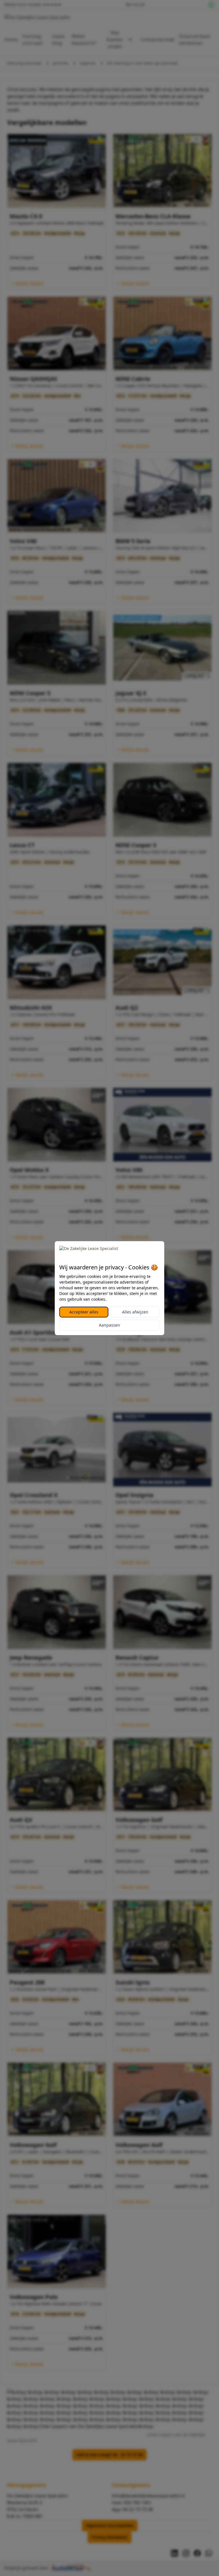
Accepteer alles (84, 1312)
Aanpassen (109, 1325)
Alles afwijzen (135, 1312)
